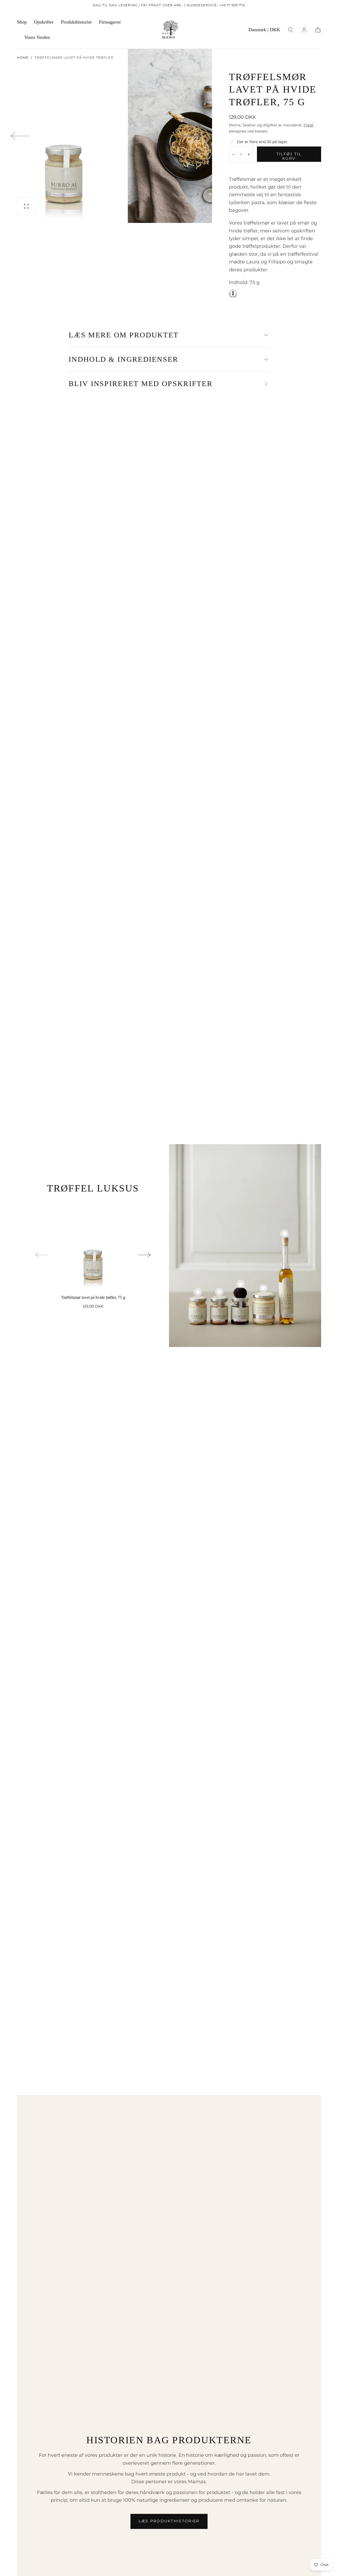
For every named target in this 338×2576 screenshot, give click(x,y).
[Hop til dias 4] (263, 1288)
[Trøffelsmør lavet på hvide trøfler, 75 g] (93, 1245)
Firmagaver (110, 22)
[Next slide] (193, 136)
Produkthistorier (76, 22)
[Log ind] (304, 30)
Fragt (309, 125)
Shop (22, 22)
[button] (264, 31)
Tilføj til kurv (289, 156)
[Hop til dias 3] (240, 1284)
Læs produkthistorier (169, 2521)
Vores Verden (37, 37)
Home (23, 58)
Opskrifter (44, 22)
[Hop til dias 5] (285, 1233)
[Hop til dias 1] (198, 1292)
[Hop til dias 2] (219, 1292)
